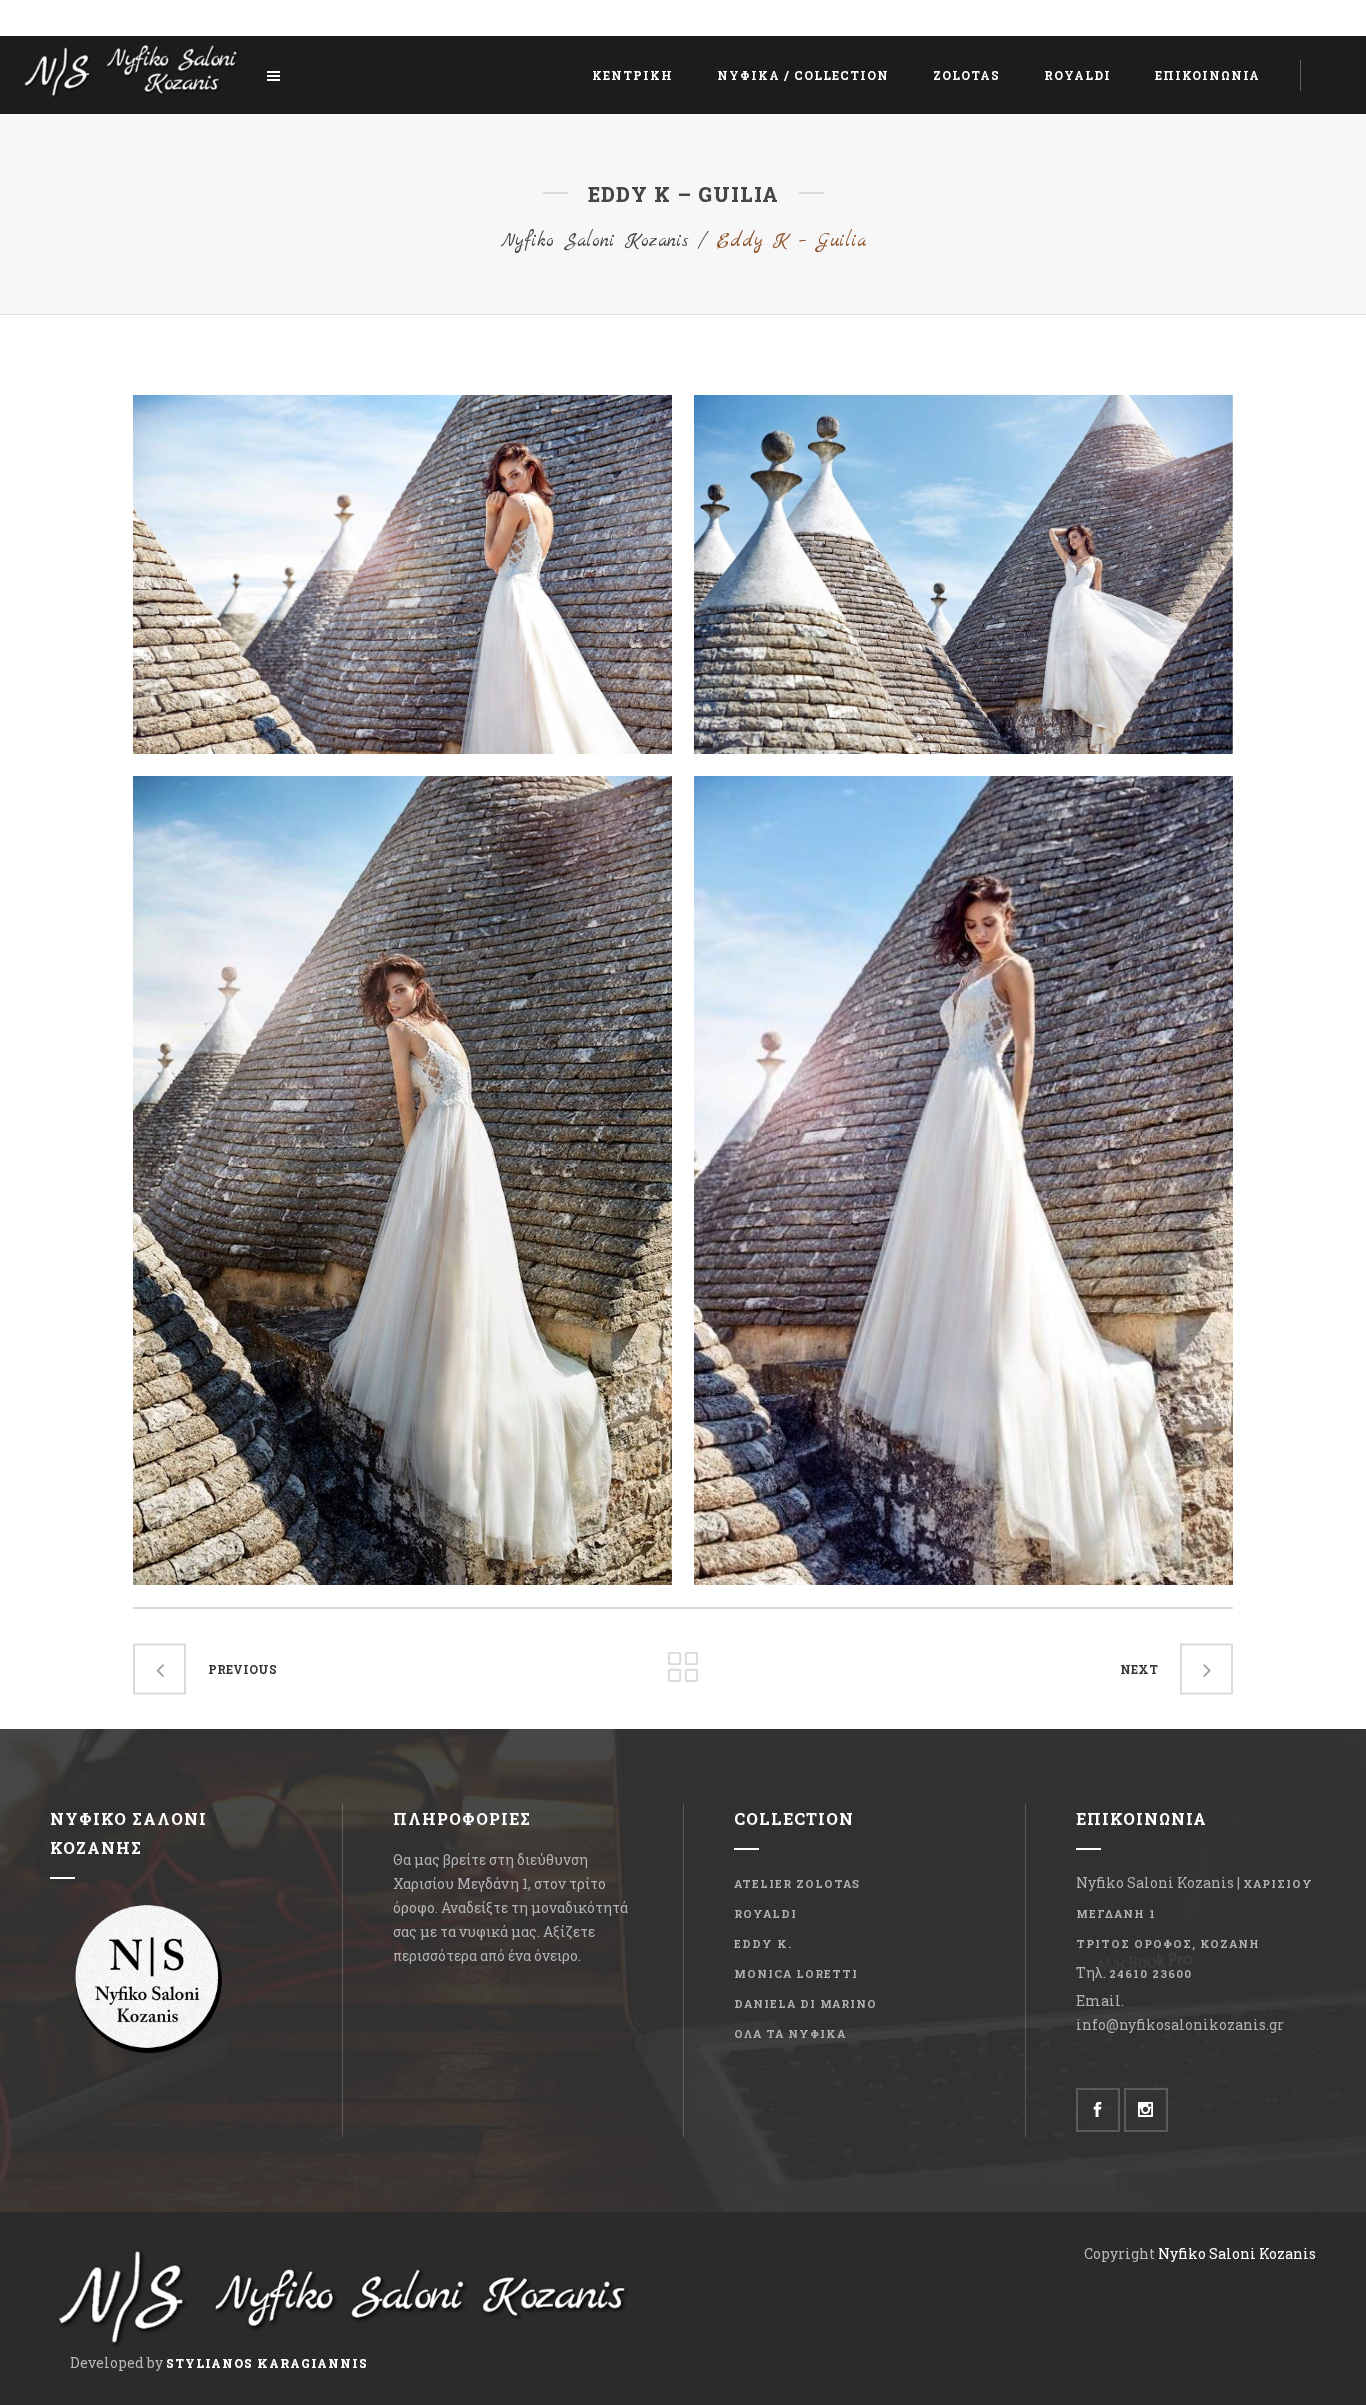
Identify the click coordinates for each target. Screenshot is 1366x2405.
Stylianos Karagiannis (267, 2363)
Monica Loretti (796, 1973)
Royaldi (765, 1913)
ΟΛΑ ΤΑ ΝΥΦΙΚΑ (790, 2033)
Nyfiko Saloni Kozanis (594, 241)
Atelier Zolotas (797, 1883)
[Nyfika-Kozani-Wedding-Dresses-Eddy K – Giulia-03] (963, 1180)
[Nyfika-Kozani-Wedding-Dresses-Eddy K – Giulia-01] (402, 1180)
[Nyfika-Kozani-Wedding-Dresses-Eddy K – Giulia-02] (402, 574)
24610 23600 (1150, 1973)
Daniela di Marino (805, 2003)
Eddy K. (763, 1943)
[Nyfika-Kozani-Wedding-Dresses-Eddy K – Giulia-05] (963, 574)
